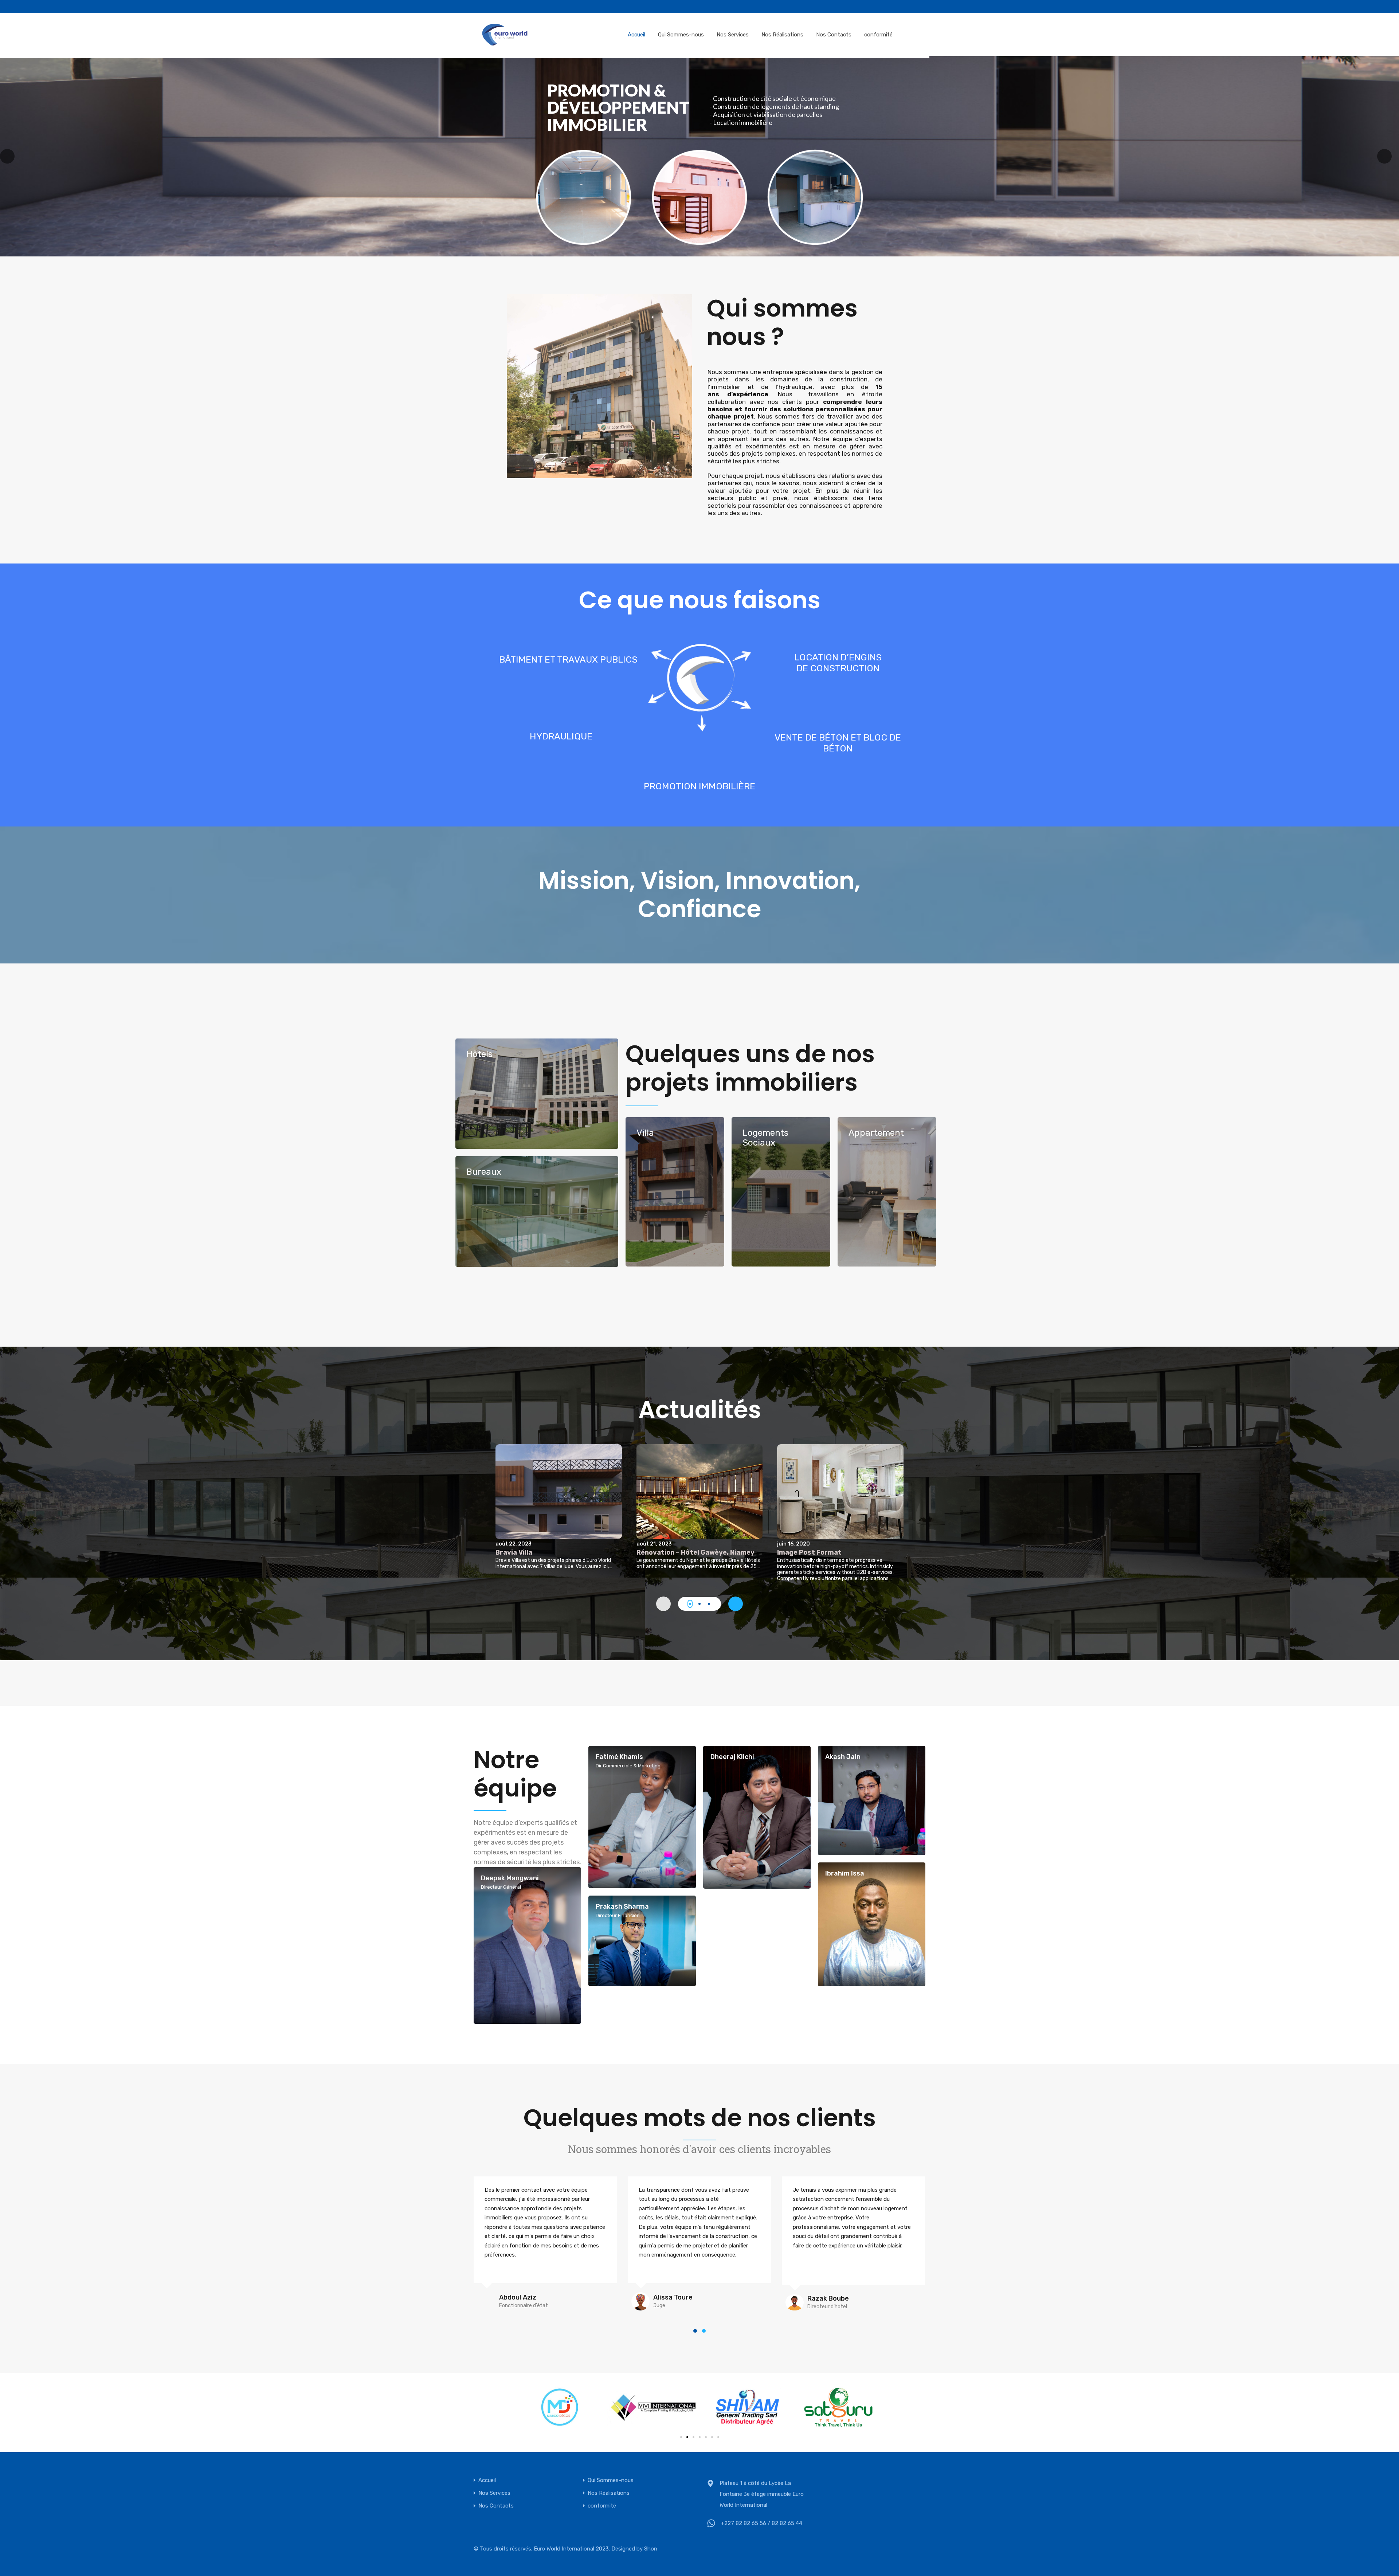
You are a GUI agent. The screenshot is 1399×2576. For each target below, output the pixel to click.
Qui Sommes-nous (681, 35)
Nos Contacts (834, 35)
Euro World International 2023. (572, 2549)
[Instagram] (683, 7)
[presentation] (736, 1604)
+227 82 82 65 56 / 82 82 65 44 (762, 2523)
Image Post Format (809, 1552)
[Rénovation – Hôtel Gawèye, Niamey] (700, 1492)
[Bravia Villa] (559, 1492)
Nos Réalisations (782, 35)
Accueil (636, 35)
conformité (878, 35)
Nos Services (733, 35)
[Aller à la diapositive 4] (700, 2437)
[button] (690, 1604)
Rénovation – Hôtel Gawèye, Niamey (695, 1552)
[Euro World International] (505, 34)
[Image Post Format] (840, 1492)
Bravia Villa (514, 1552)
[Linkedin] (697, 7)
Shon (651, 2549)
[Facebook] (670, 7)
